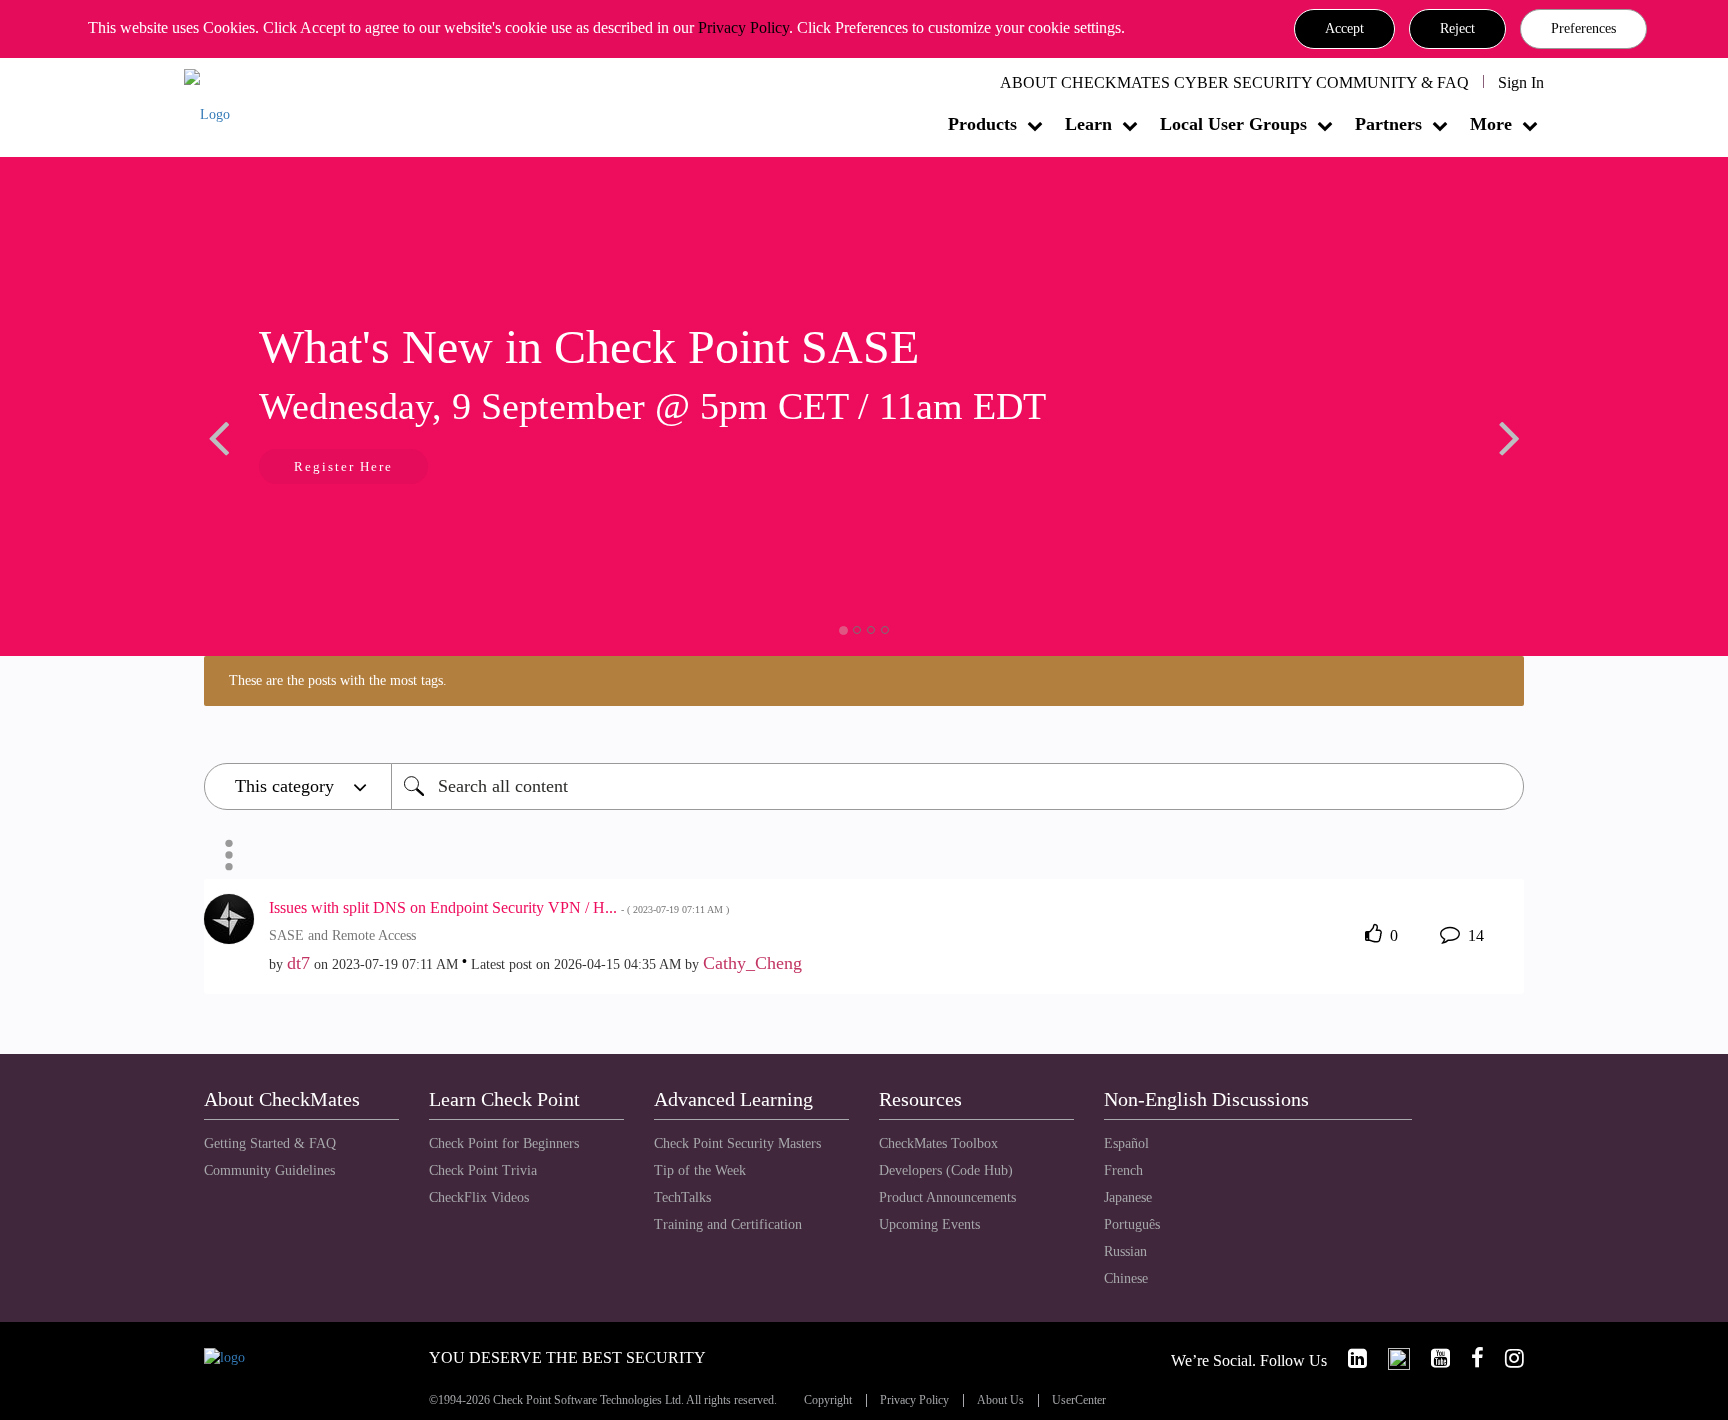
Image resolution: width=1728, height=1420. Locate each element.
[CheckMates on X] (1390, 1358)
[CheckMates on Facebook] (1469, 1358)
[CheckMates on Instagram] (1506, 1358)
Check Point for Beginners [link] (504, 1143)
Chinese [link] (1126, 1278)
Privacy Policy (743, 27)
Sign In (1521, 82)
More (1491, 124)
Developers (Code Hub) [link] (946, 1170)
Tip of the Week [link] (700, 1170)
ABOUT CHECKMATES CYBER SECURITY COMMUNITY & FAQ (1234, 82)
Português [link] (1132, 1224)
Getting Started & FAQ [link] (270, 1143)
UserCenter (1079, 1400)
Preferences (1583, 28)
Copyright (828, 1400)
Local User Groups (1233, 124)
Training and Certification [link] (728, 1224)
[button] (1344, 29)
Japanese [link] (1128, 1197)
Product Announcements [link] (947, 1197)
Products (982, 124)
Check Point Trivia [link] (483, 1170)
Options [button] (229, 855)
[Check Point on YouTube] (1432, 1358)
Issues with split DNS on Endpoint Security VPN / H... (499, 907)
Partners (1388, 124)
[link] (1349, 1358)
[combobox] (957, 786)
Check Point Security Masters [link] (737, 1143)
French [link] (1123, 1170)
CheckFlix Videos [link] (479, 1197)
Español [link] (1126, 1143)
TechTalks (682, 1197)
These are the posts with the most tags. (338, 680)
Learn (1088, 124)
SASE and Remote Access (342, 935)
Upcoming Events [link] (929, 1224)
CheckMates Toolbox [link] (938, 1143)
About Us (1000, 1400)
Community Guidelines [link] (269, 1170)
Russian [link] (1125, 1251)
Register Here (343, 466)
